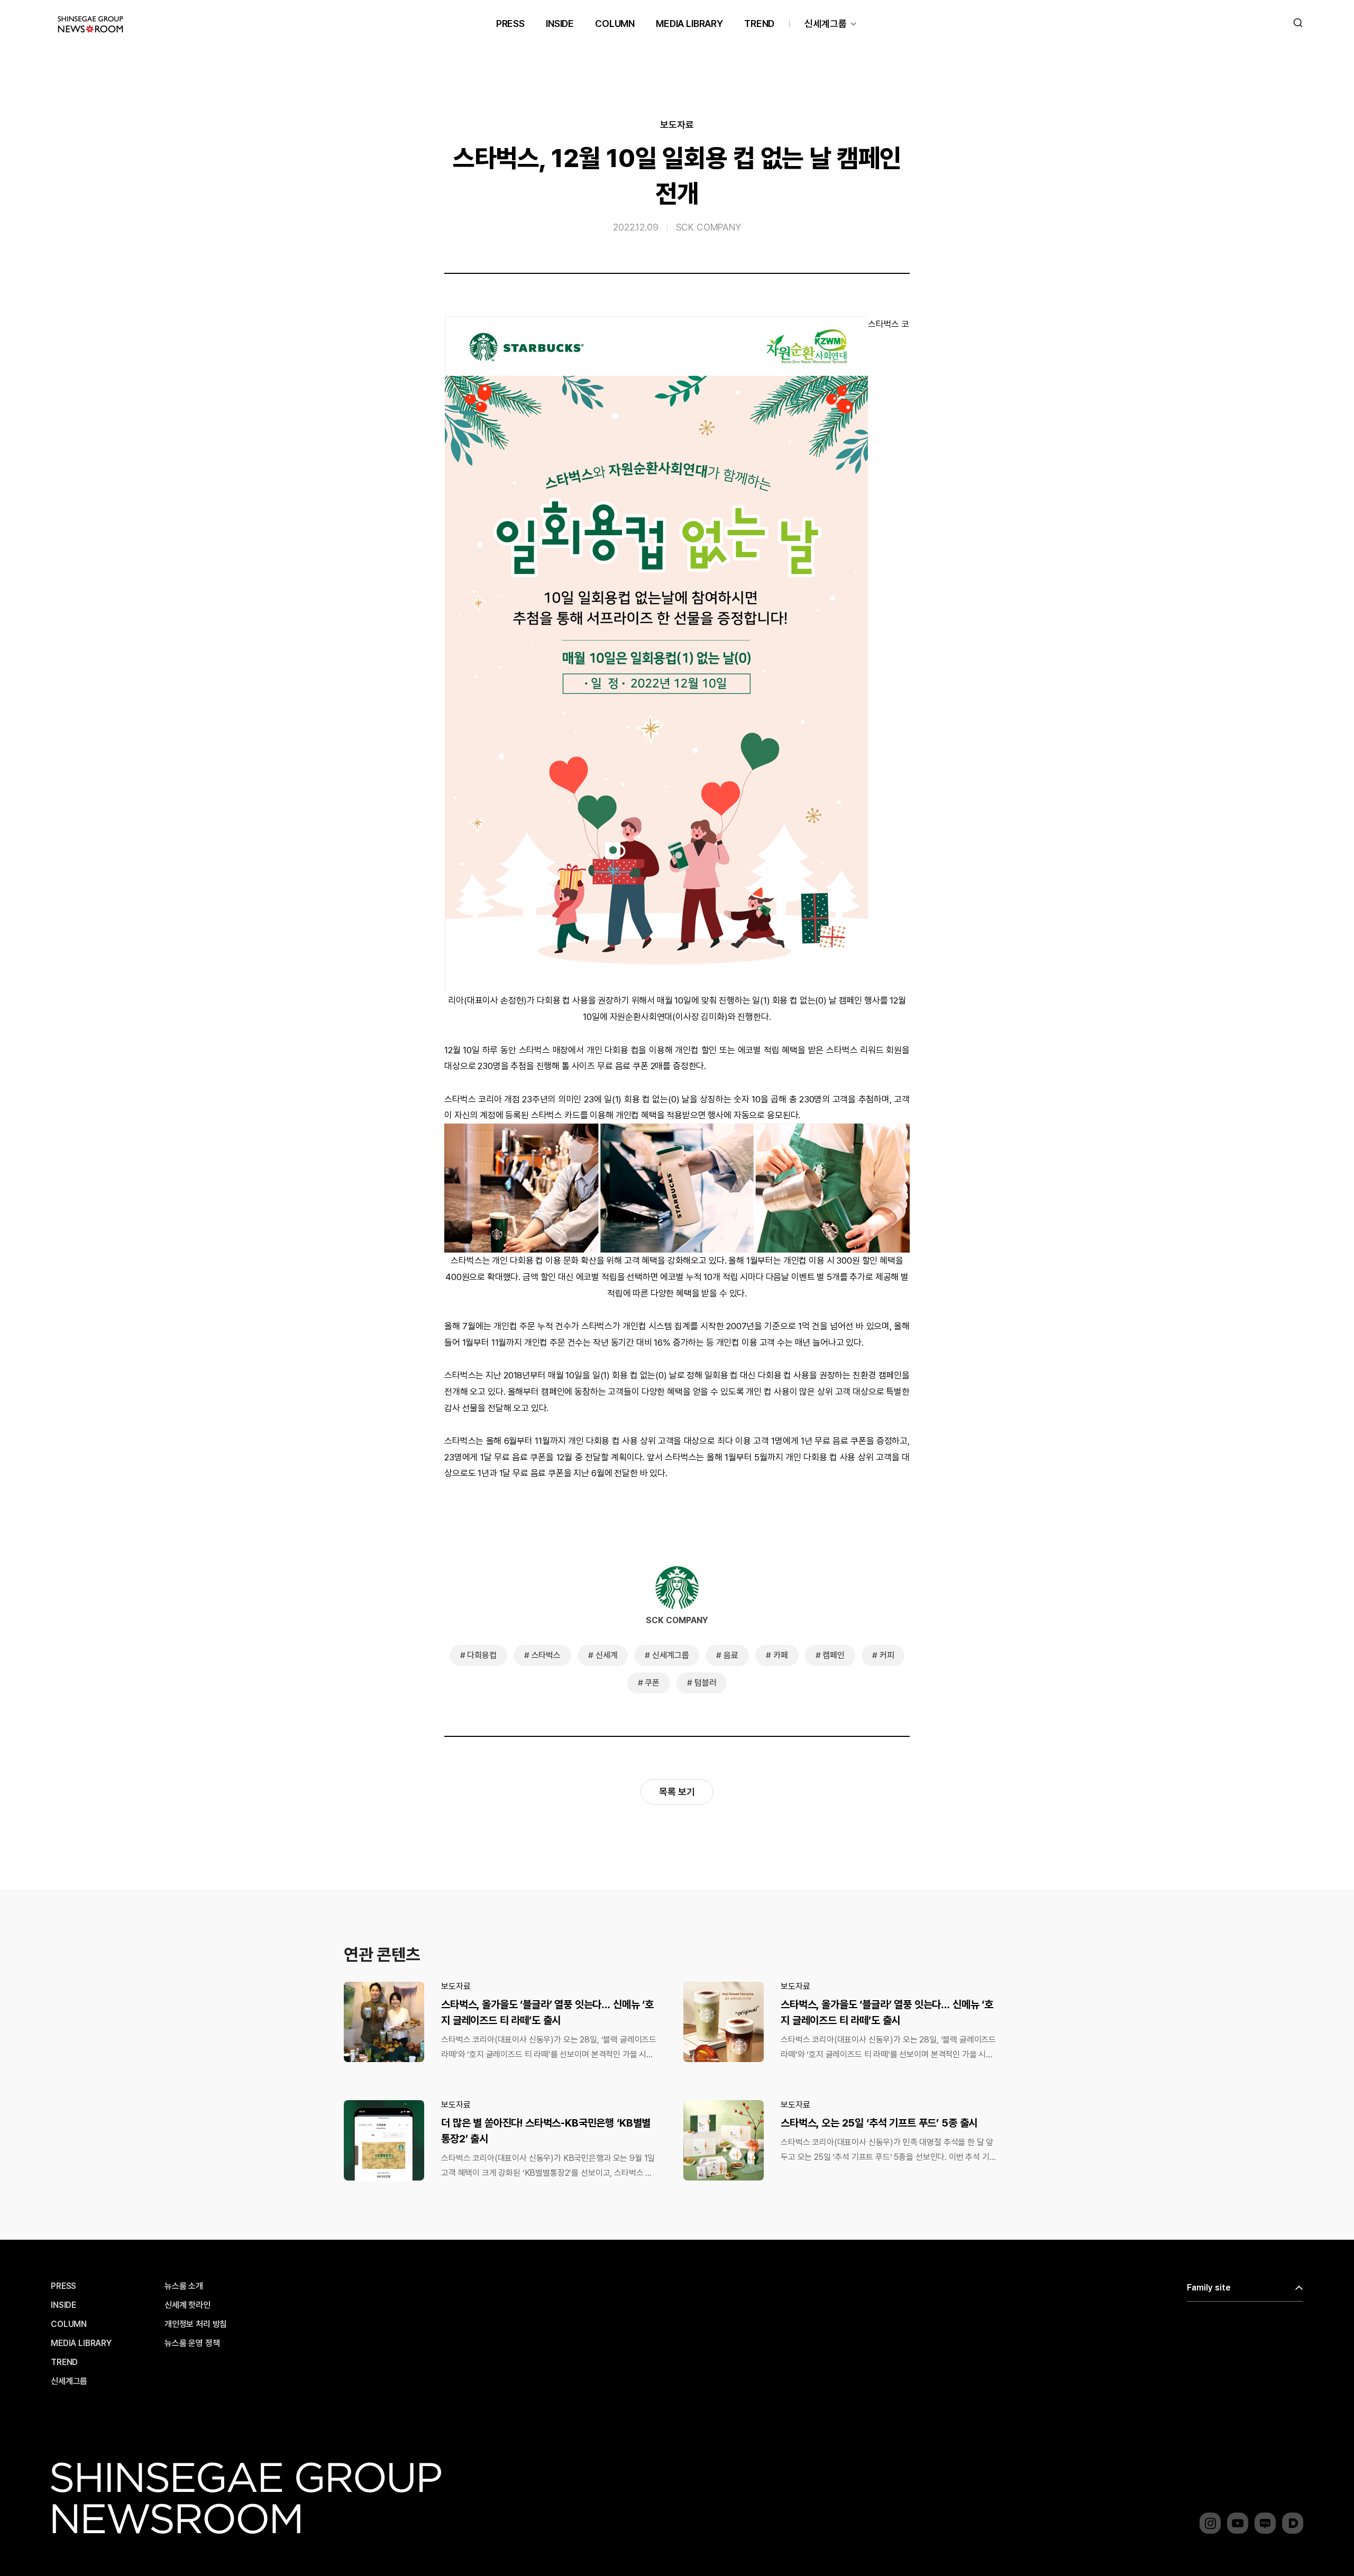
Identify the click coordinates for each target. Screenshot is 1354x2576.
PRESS (510, 24)
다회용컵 (482, 1655)
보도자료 (677, 125)
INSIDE (560, 24)
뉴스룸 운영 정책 (192, 2343)
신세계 (607, 1655)
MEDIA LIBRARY (689, 24)
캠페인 (834, 1655)
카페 (781, 1655)
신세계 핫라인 (187, 2305)
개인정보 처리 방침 (196, 2324)
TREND (759, 24)
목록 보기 (677, 1792)
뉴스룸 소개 (184, 2286)
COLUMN (615, 24)
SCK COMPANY (708, 227)
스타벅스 (546, 1655)
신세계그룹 (826, 24)
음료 (731, 1655)
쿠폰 (652, 1683)
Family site (1209, 2288)
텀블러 (706, 1683)
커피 (887, 1655)
